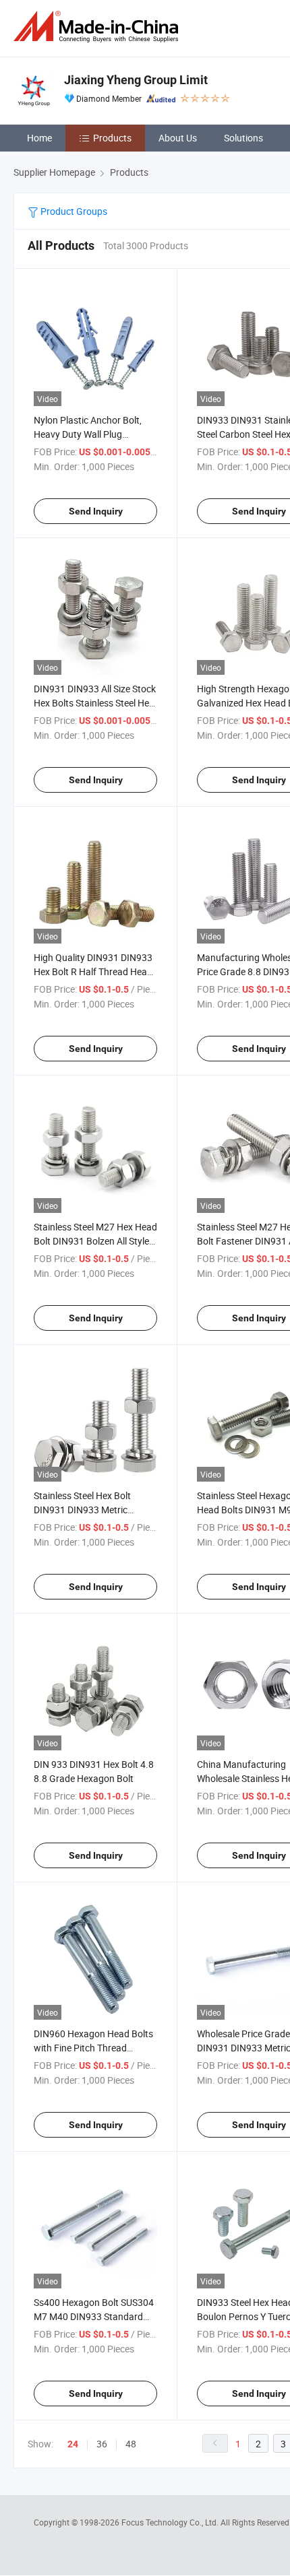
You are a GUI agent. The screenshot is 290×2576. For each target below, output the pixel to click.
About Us (178, 138)
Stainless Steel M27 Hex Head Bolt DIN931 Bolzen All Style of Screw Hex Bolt (95, 1241)
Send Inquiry (96, 511)
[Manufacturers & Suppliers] (98, 27)
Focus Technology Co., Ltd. (171, 2522)
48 (131, 2444)
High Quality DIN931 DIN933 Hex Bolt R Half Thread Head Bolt (93, 971)
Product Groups (73, 211)
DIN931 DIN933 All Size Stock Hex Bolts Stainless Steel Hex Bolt (95, 703)
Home (39, 138)
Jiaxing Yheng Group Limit (136, 80)
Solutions (243, 138)
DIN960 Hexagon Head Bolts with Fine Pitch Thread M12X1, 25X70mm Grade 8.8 (94, 2048)
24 (73, 2444)
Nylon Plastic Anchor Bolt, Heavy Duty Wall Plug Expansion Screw (88, 434)
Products (112, 138)
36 (102, 2444)
